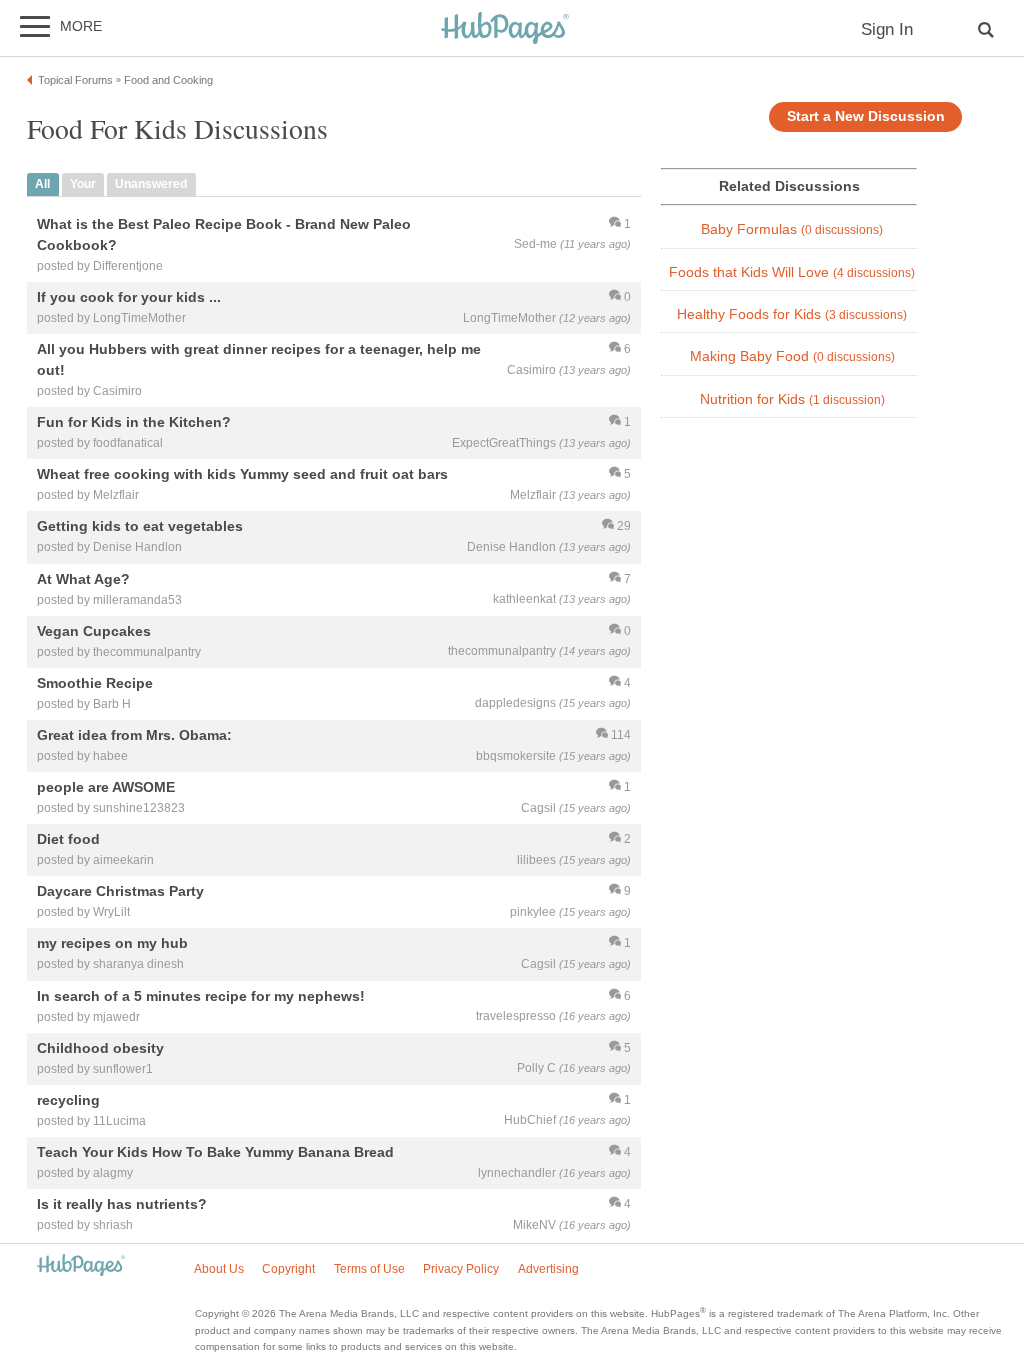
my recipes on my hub (112, 944)
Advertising (548, 1269)
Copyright (288, 1269)
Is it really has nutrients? (122, 1204)
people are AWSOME (106, 787)
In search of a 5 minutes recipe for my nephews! (201, 996)
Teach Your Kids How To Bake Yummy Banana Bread (215, 1152)
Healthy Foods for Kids (792, 314)
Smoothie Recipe (95, 683)
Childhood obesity (100, 1048)
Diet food (68, 840)
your (83, 184)
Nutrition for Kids (792, 399)
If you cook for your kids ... (129, 297)
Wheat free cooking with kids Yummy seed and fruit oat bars (242, 475)
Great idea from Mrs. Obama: (134, 735)
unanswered (151, 184)
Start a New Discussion (866, 116)
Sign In (887, 29)
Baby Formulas (792, 229)
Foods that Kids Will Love (792, 272)
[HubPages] (505, 29)
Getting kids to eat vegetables (140, 527)
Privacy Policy (461, 1269)
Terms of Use (369, 1269)
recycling (68, 1100)
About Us (219, 1269)
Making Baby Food (792, 356)
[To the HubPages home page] (81, 1266)
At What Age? (83, 579)
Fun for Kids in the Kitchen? (134, 423)
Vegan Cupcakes (94, 631)
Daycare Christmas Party (120, 892)
